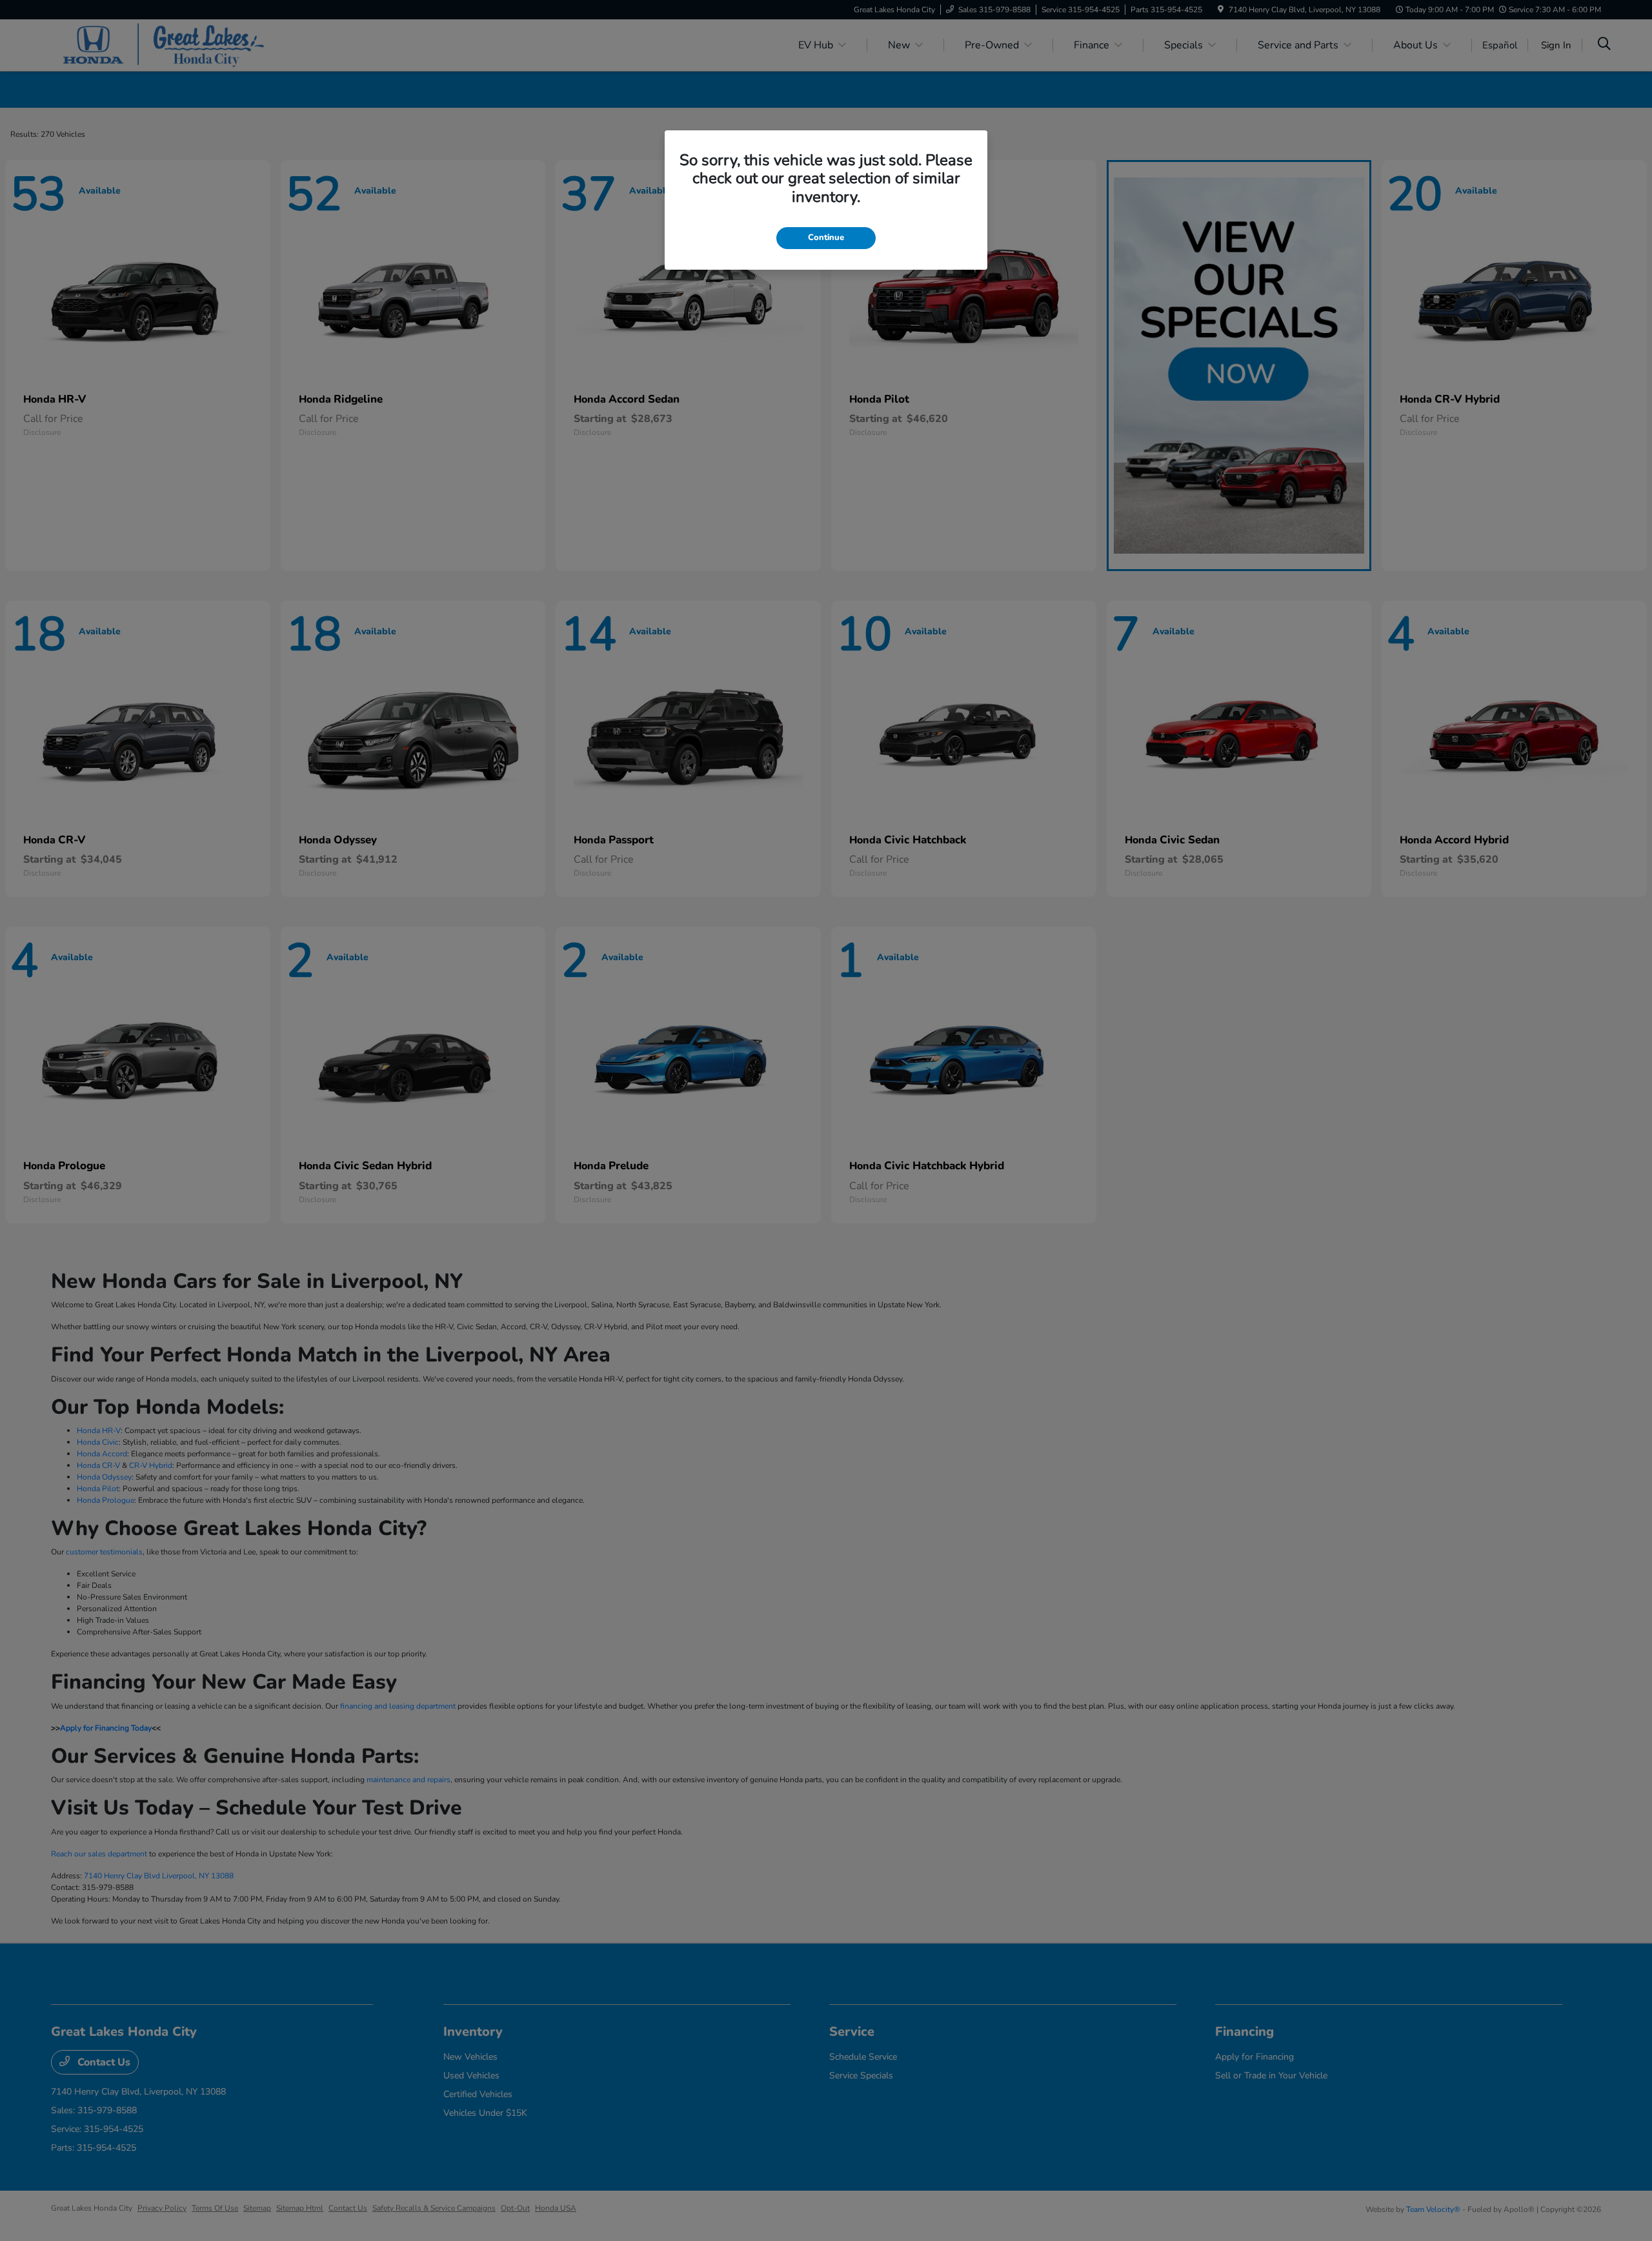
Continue (826, 237)
